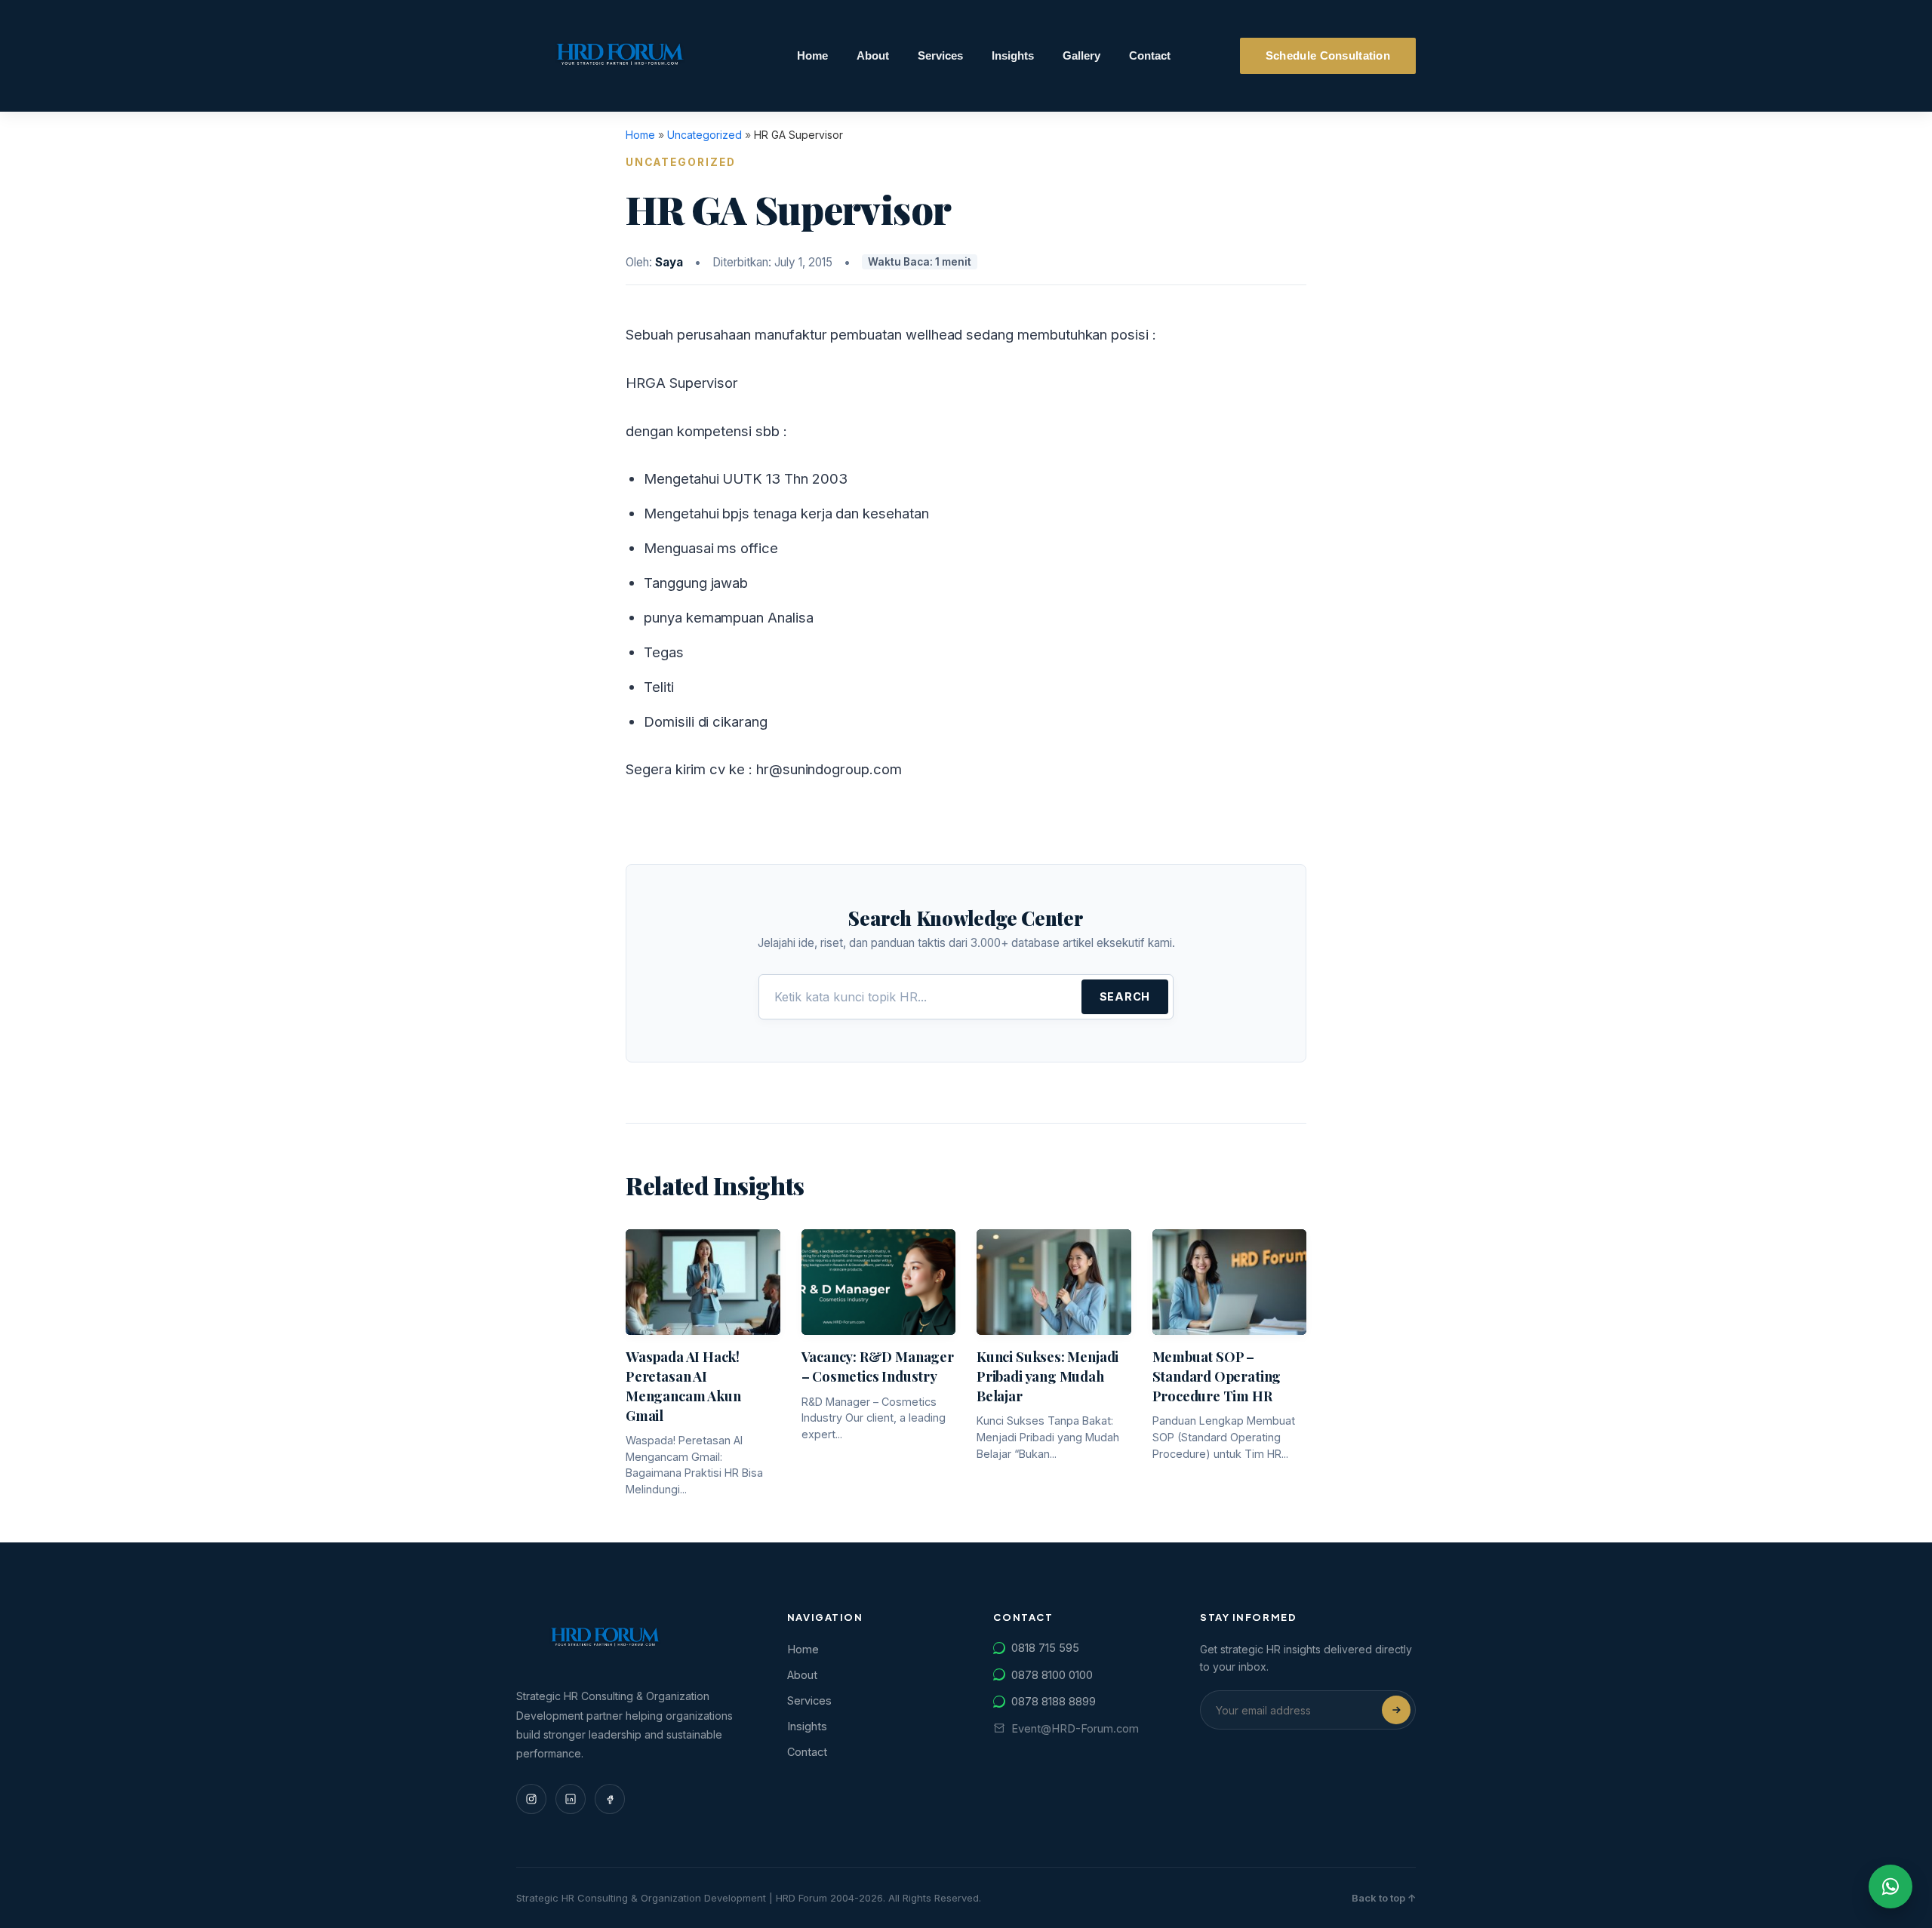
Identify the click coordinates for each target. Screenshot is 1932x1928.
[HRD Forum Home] (621, 56)
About (873, 56)
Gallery (1081, 56)
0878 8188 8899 (1054, 1701)
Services (940, 56)
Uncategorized (705, 135)
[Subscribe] (1396, 1710)
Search (1125, 996)
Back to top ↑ (1384, 1898)
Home (812, 56)
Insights (1013, 56)
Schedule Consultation (1328, 56)
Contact (1150, 56)
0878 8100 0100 (1052, 1675)
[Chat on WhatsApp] (1890, 1886)
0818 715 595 (1045, 1648)
